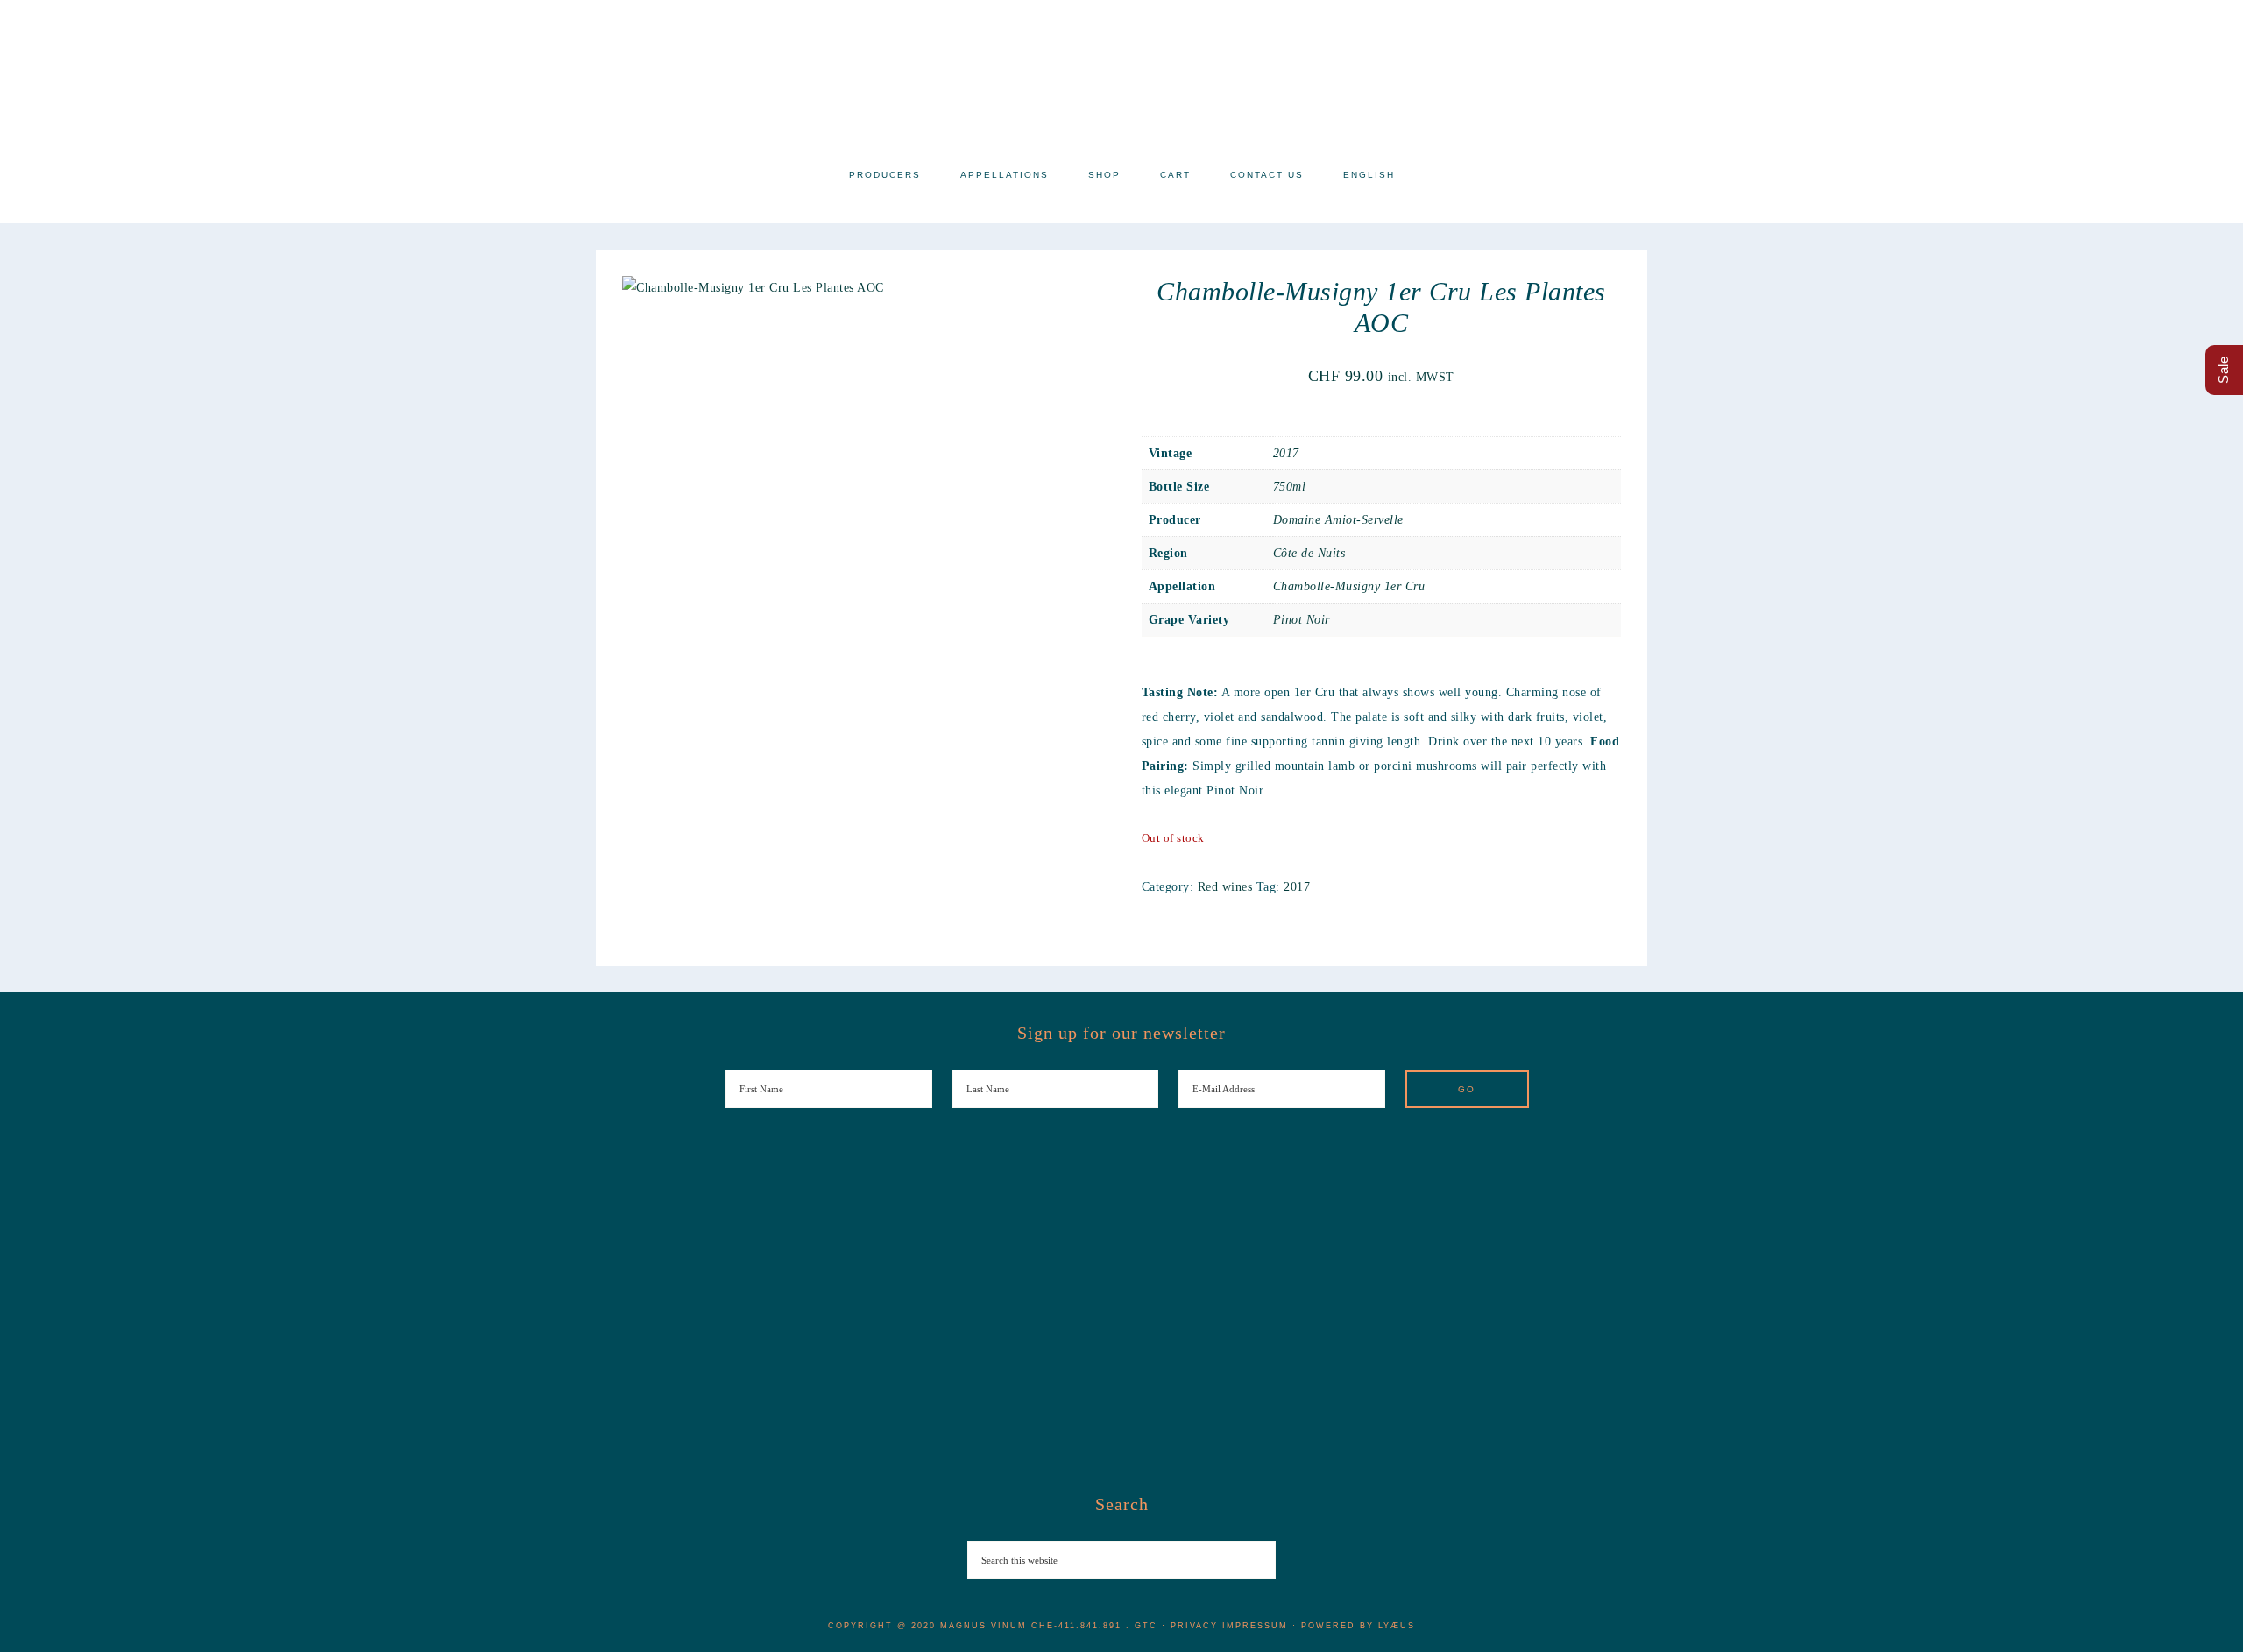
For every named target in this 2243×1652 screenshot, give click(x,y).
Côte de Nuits (1309, 553)
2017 (1286, 453)
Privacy (1194, 1626)
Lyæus (1397, 1626)
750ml (1290, 487)
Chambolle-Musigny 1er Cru (1349, 586)
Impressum (1255, 1626)
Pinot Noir (1302, 620)
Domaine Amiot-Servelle (1338, 520)
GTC (1146, 1626)
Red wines (1225, 887)
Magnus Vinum (1121, 77)
